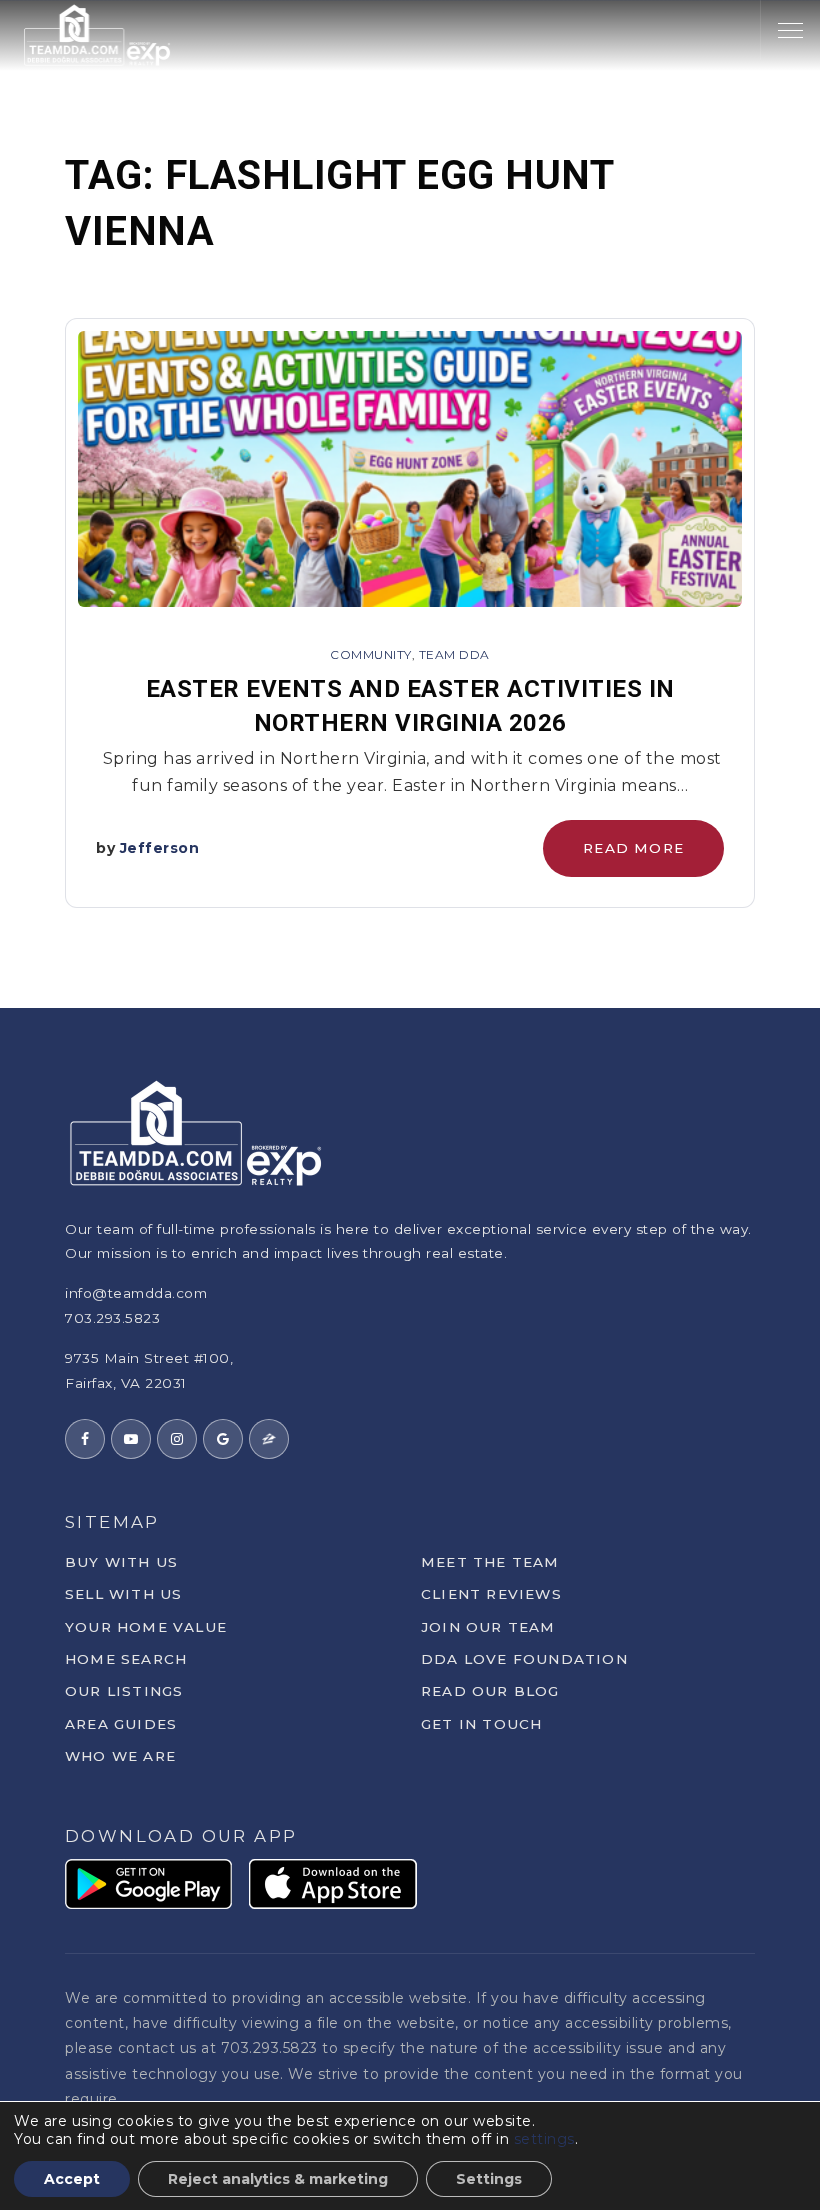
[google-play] (148, 1882)
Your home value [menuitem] (146, 1627)
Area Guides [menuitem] (121, 1724)
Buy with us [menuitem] (121, 1562)
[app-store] (333, 1882)
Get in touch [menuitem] (481, 1724)
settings (544, 2139)
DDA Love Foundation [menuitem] (524, 1659)
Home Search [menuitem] (126, 1659)
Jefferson (160, 848)
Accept (72, 2179)
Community (371, 654)
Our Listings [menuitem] (124, 1691)
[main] (410, 504)
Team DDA (454, 654)
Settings (489, 2179)
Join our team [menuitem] (488, 1627)
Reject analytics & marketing (278, 2179)
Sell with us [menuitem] (123, 1594)
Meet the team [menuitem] (490, 1562)
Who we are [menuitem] (120, 1756)
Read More (633, 848)
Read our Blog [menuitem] (490, 1691)
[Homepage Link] (98, 33)
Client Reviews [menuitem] (491, 1594)
